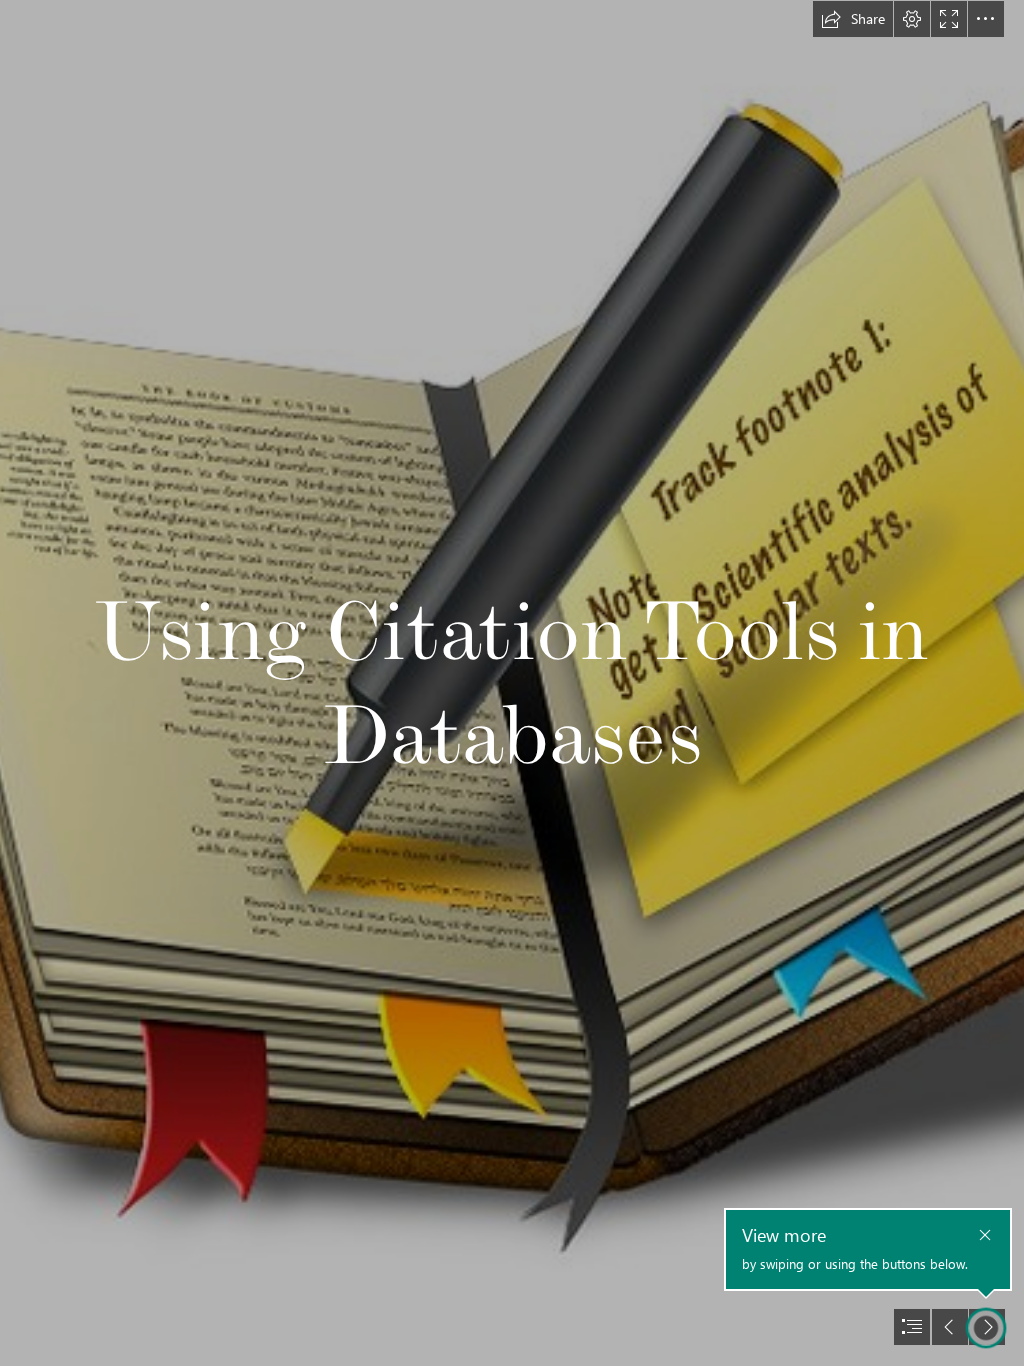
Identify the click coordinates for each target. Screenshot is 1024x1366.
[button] (853, 19)
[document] (512, 683)
